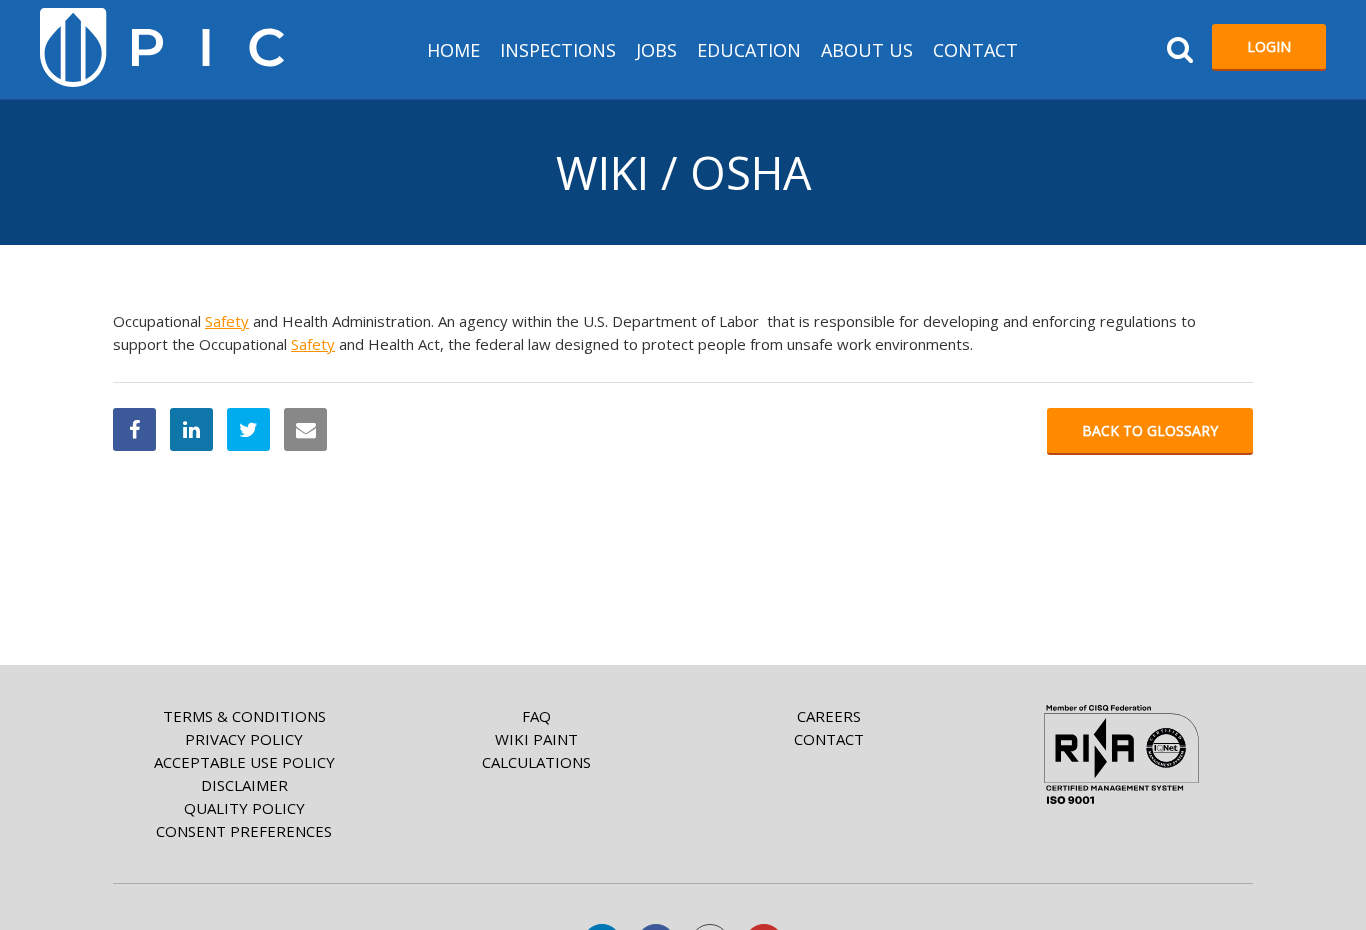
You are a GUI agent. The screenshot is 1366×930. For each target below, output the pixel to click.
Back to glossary (1150, 430)
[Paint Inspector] (162, 47)
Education (749, 50)
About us (867, 50)
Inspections (558, 50)
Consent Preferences (244, 831)
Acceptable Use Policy (244, 762)
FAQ (536, 716)
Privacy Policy (244, 739)
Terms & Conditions (244, 716)
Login (1269, 46)
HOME (453, 50)
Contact (975, 50)
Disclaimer (244, 785)
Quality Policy (244, 808)
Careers (829, 716)
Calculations (536, 762)
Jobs (656, 50)
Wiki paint (536, 739)
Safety (227, 321)
